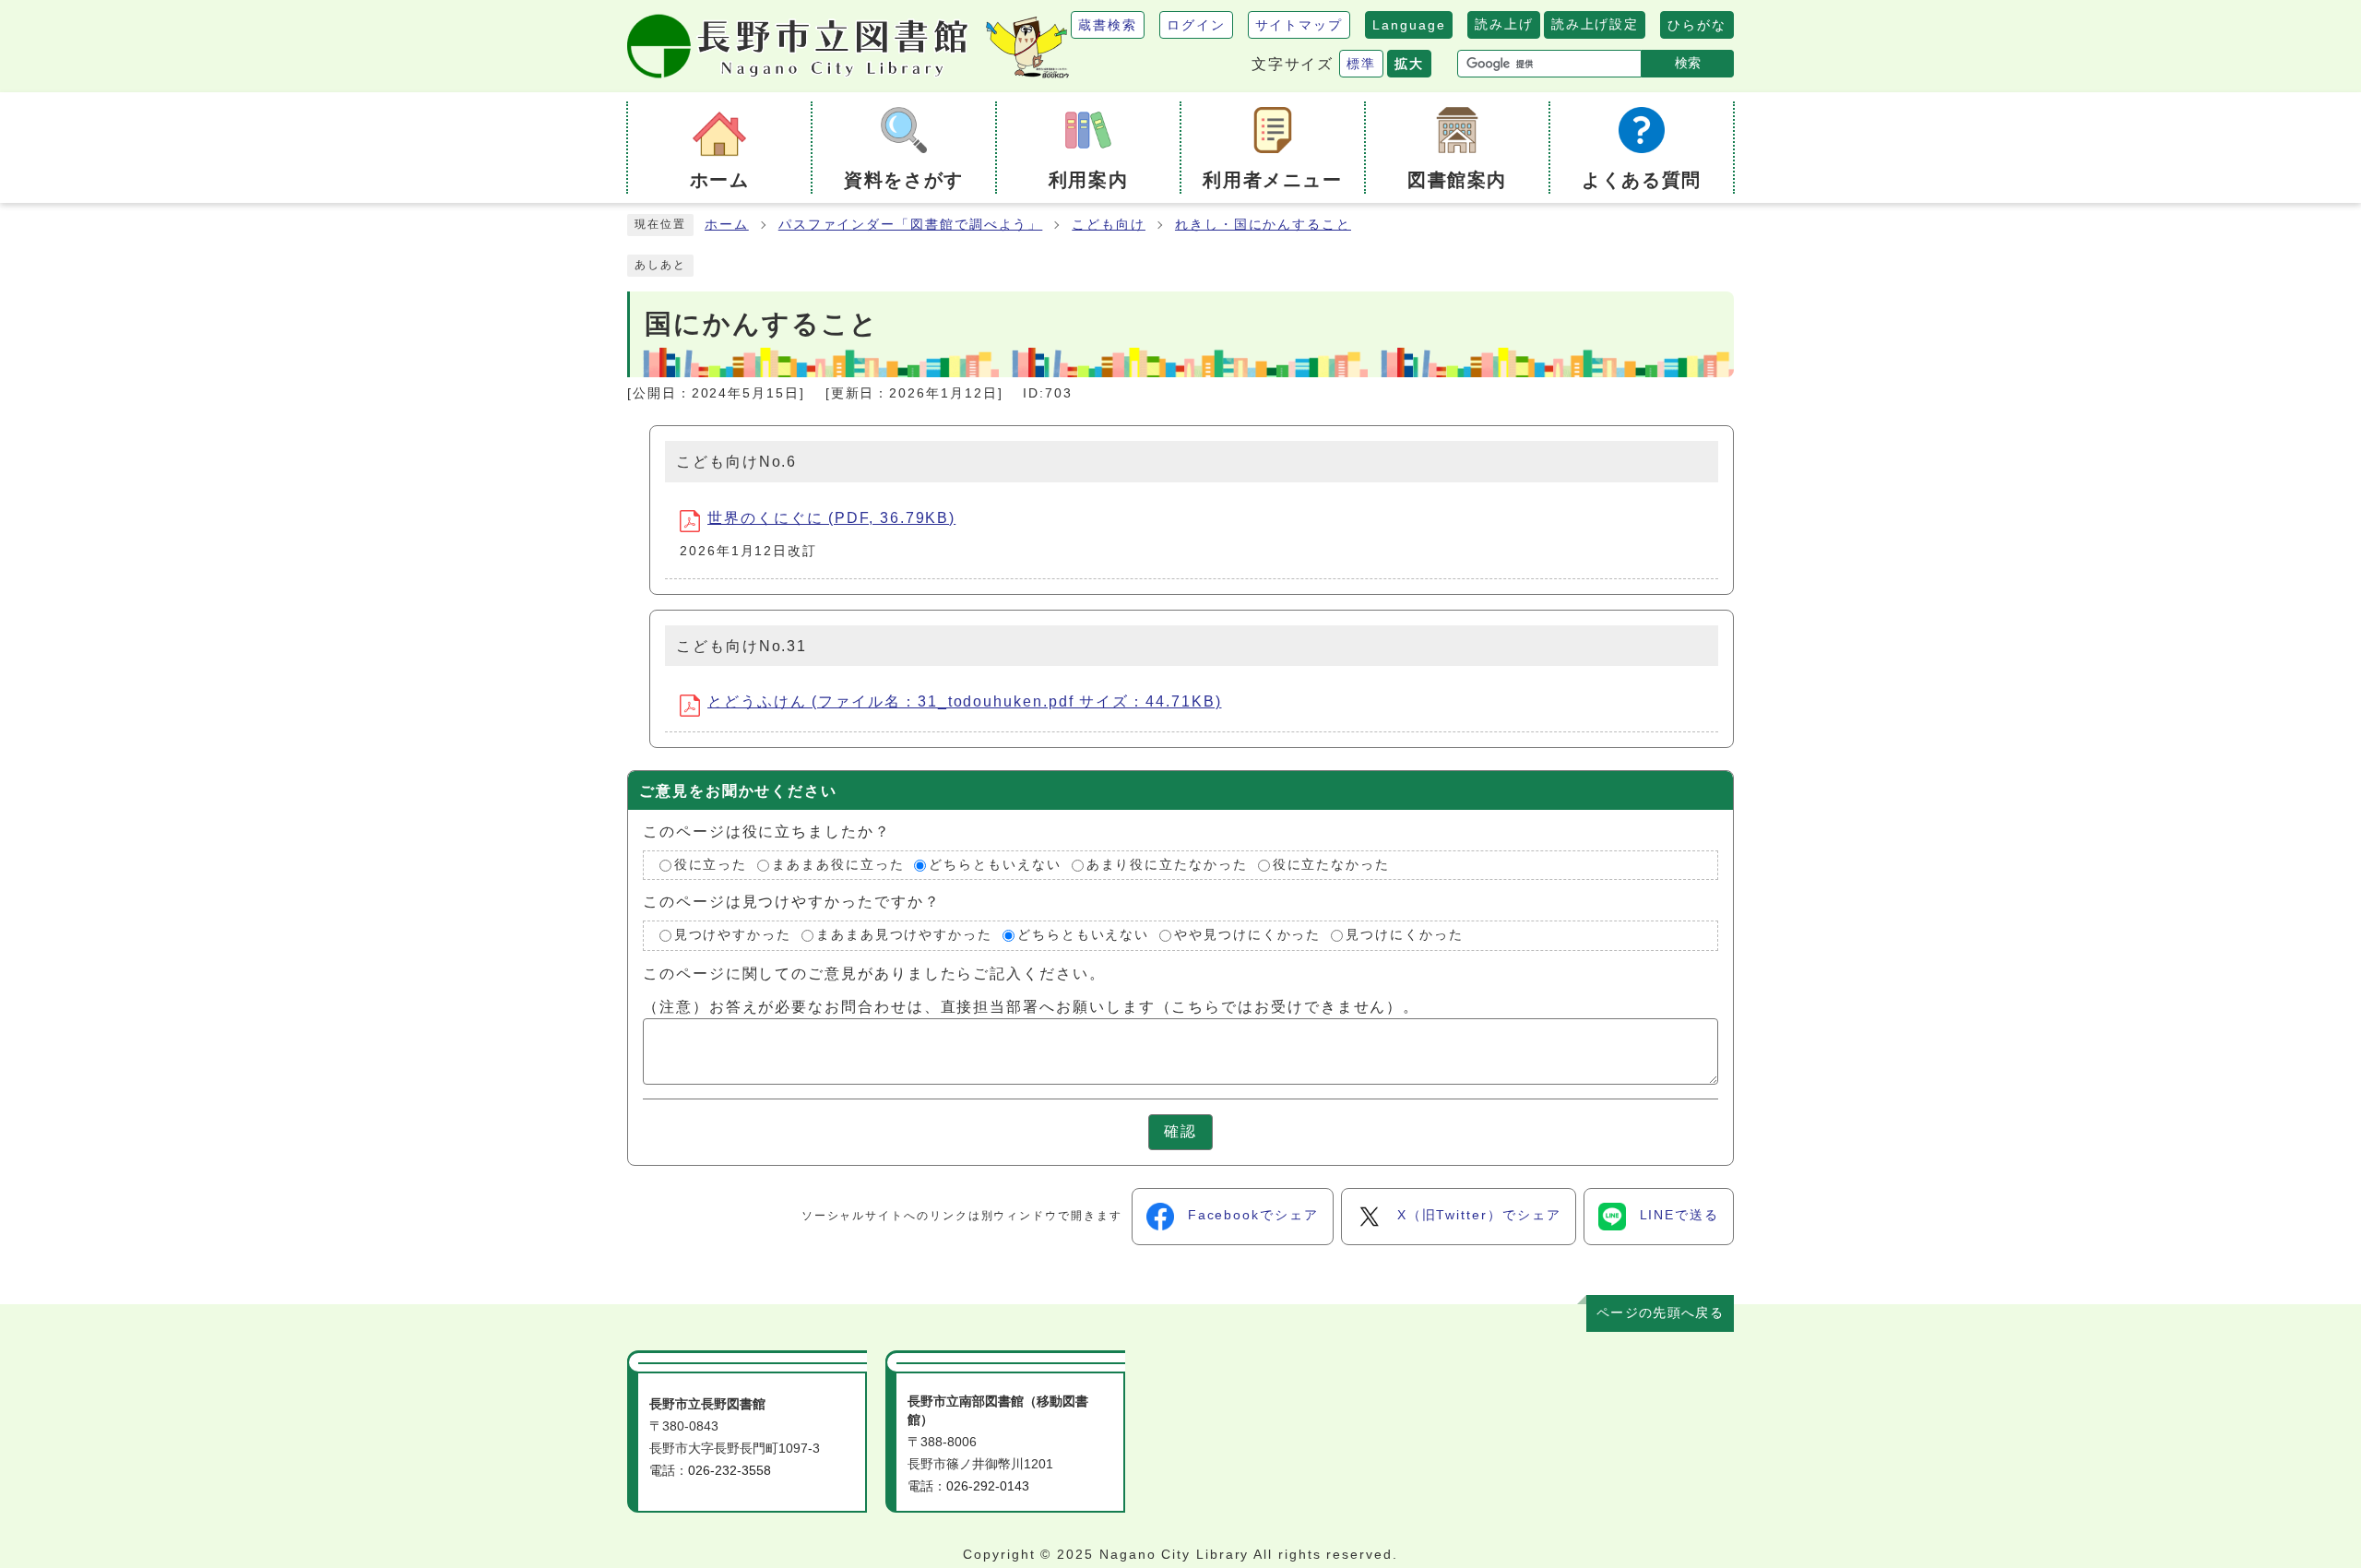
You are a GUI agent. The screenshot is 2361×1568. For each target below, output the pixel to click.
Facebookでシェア (1253, 1215)
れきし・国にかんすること (1263, 225)
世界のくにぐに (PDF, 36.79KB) (831, 518)
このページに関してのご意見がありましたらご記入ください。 (874, 974)
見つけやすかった (733, 935)
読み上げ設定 (1595, 24)
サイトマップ (1299, 25)
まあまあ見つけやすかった (904, 935)
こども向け (1109, 225)
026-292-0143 (988, 1486)
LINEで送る (1679, 1215)
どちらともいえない (995, 865)
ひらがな (1697, 25)
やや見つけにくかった (1247, 935)
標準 (1361, 64)
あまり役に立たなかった (1167, 865)
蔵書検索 (1108, 25)
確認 (1180, 1131)
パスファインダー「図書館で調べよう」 (911, 225)
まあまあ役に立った (838, 865)
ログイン (1196, 25)
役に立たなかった (1331, 865)
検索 (1688, 63)
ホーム (727, 225)
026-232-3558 (730, 1471)
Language (1409, 25)
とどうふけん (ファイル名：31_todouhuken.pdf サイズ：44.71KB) (964, 701)
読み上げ (1504, 24)
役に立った (711, 865)
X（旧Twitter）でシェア (1479, 1215)
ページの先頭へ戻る (1660, 1313)
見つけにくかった (1404, 935)
